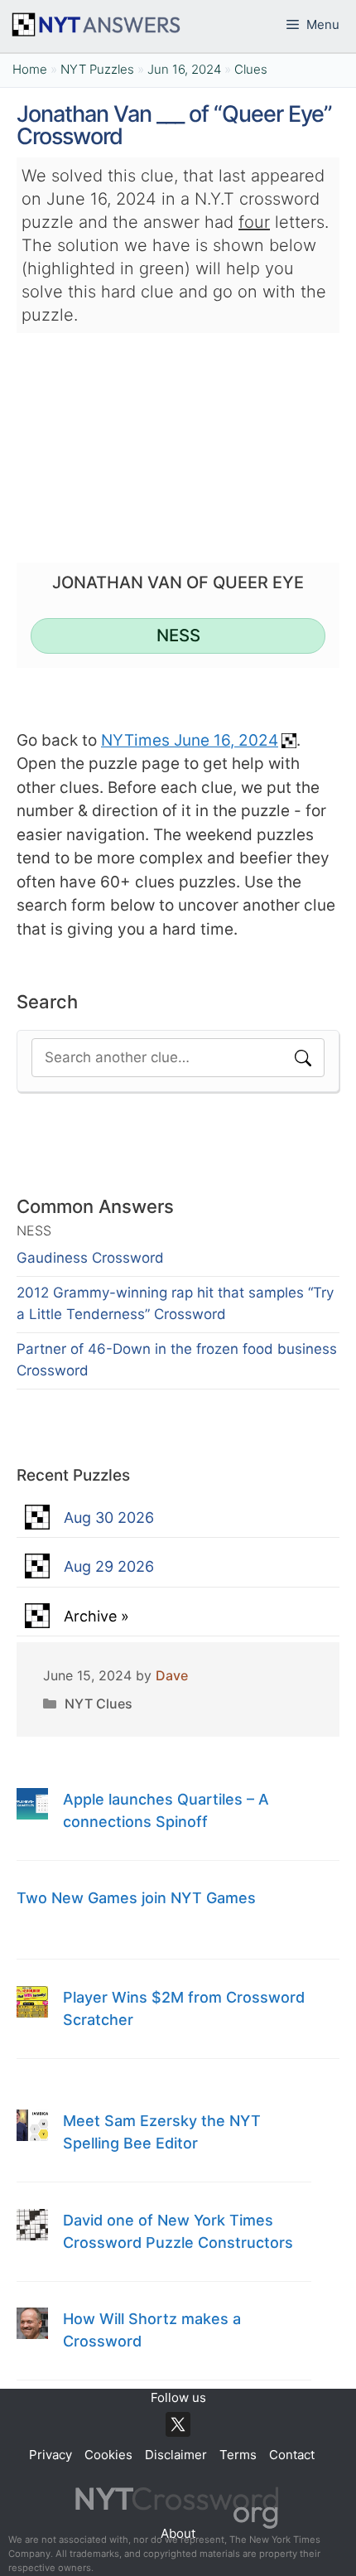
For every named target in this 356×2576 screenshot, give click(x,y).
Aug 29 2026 (109, 1566)
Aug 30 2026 (109, 1518)
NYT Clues (99, 1704)
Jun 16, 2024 (184, 69)
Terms (238, 2455)
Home (30, 69)
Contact (292, 2455)
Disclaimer (176, 2455)
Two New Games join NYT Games (136, 1898)
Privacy (51, 2455)
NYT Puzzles (97, 69)
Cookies (108, 2455)
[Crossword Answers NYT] (95, 25)
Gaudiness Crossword (90, 1258)
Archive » (96, 1616)
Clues (251, 69)
